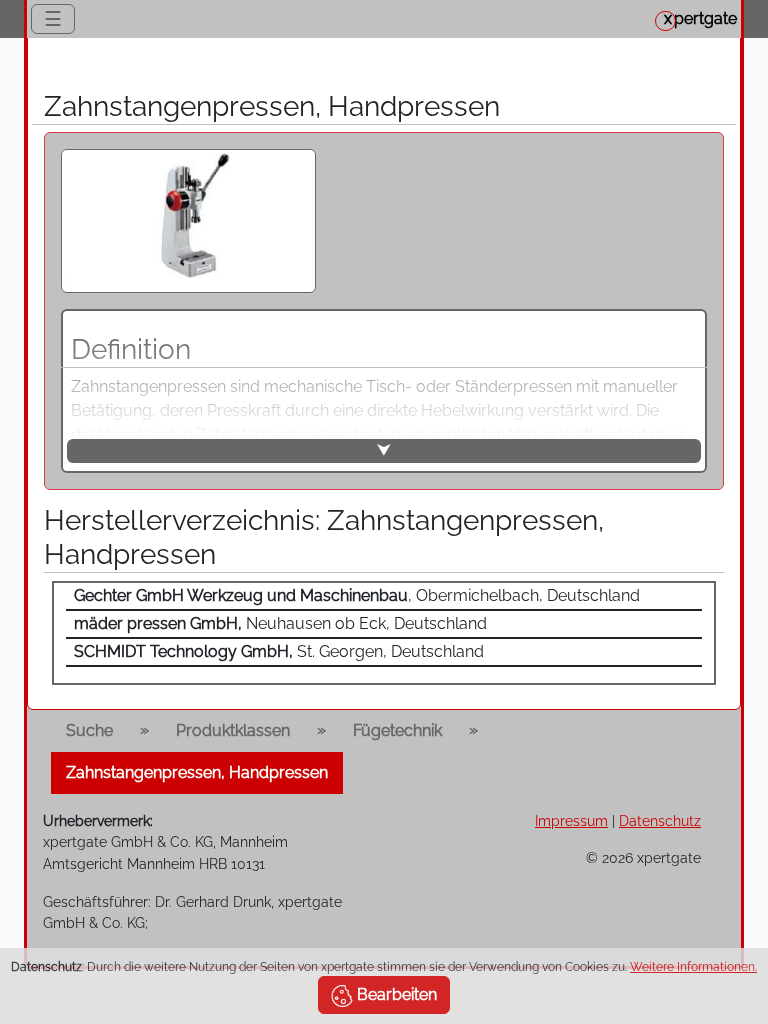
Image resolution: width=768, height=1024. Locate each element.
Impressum (571, 820)
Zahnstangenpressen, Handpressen (197, 772)
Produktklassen (233, 730)
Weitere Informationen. (693, 967)
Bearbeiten (395, 994)
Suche (89, 730)
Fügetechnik (397, 730)
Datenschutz (660, 820)
